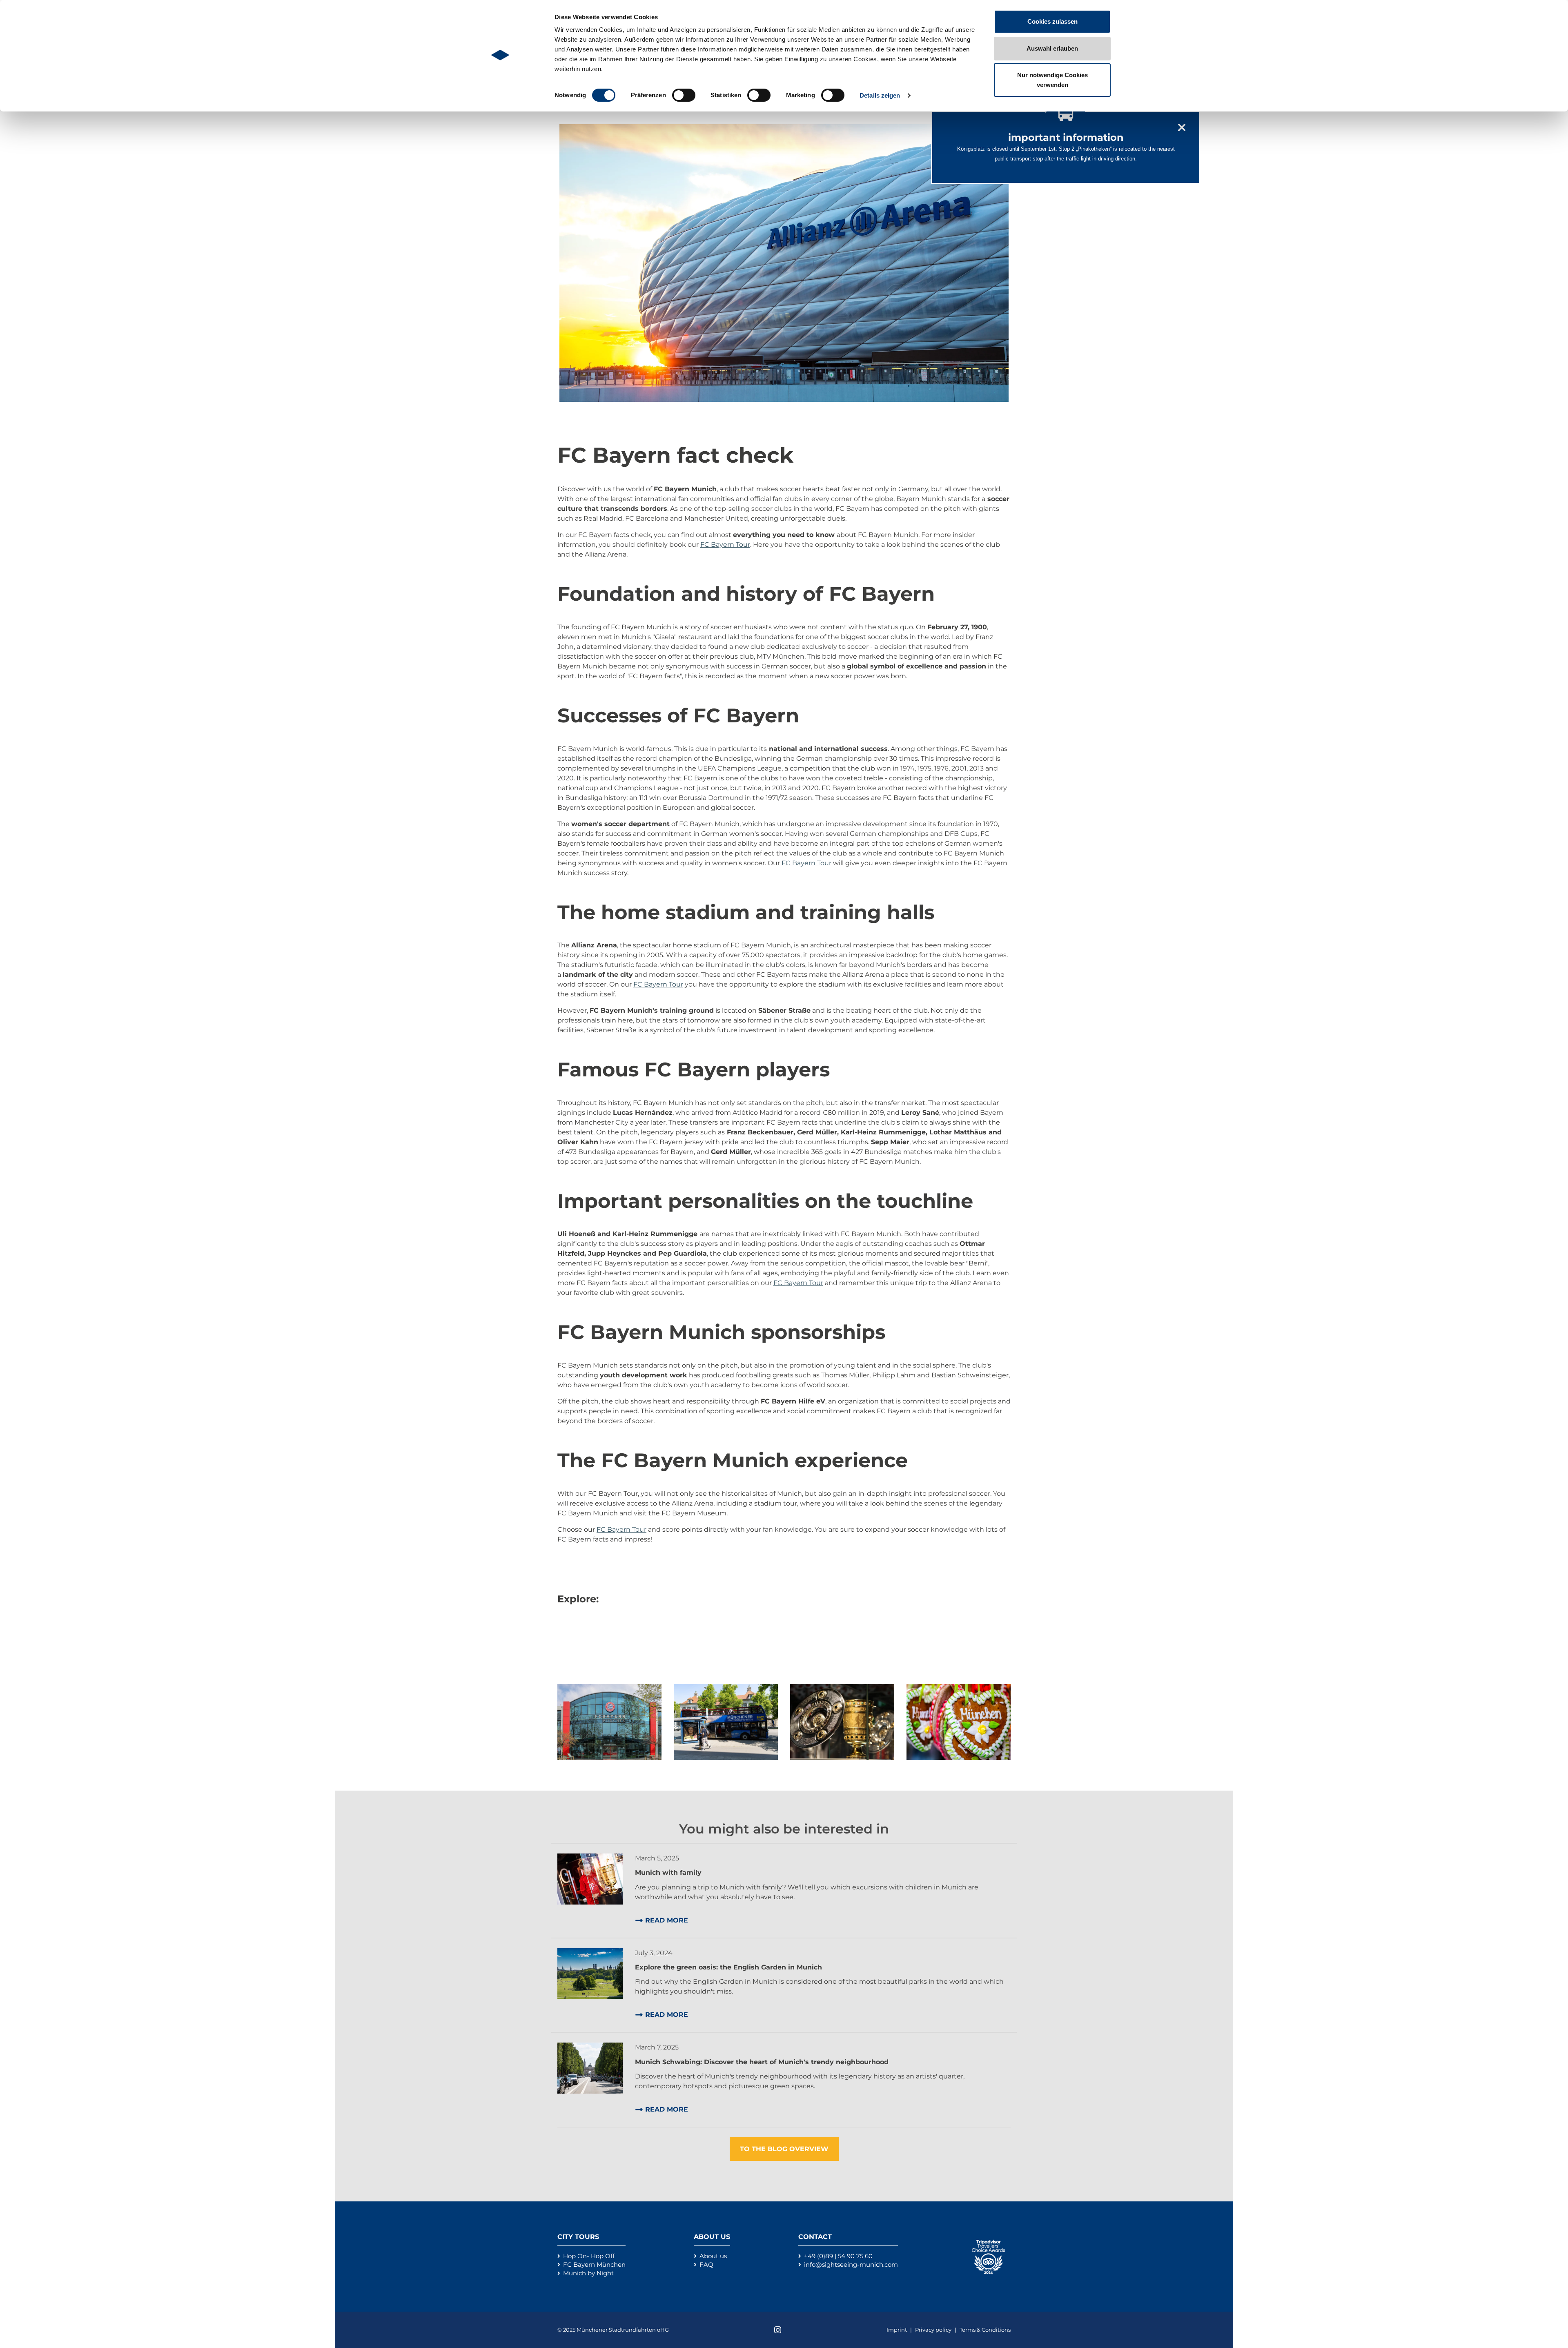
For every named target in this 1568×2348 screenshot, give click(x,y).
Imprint (897, 2330)
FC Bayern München (594, 2264)
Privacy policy (934, 2330)
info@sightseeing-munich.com (851, 2264)
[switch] (684, 95)
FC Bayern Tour (725, 545)
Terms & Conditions (985, 2330)
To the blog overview (784, 2149)
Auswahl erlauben (1052, 48)
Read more (667, 1920)
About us (713, 2256)
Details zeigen (880, 95)
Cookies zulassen (1052, 21)
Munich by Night (588, 2273)
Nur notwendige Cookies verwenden (1052, 80)
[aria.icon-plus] (609, 1721)
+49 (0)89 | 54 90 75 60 (838, 2256)
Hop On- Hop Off (589, 2256)
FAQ (706, 2264)
